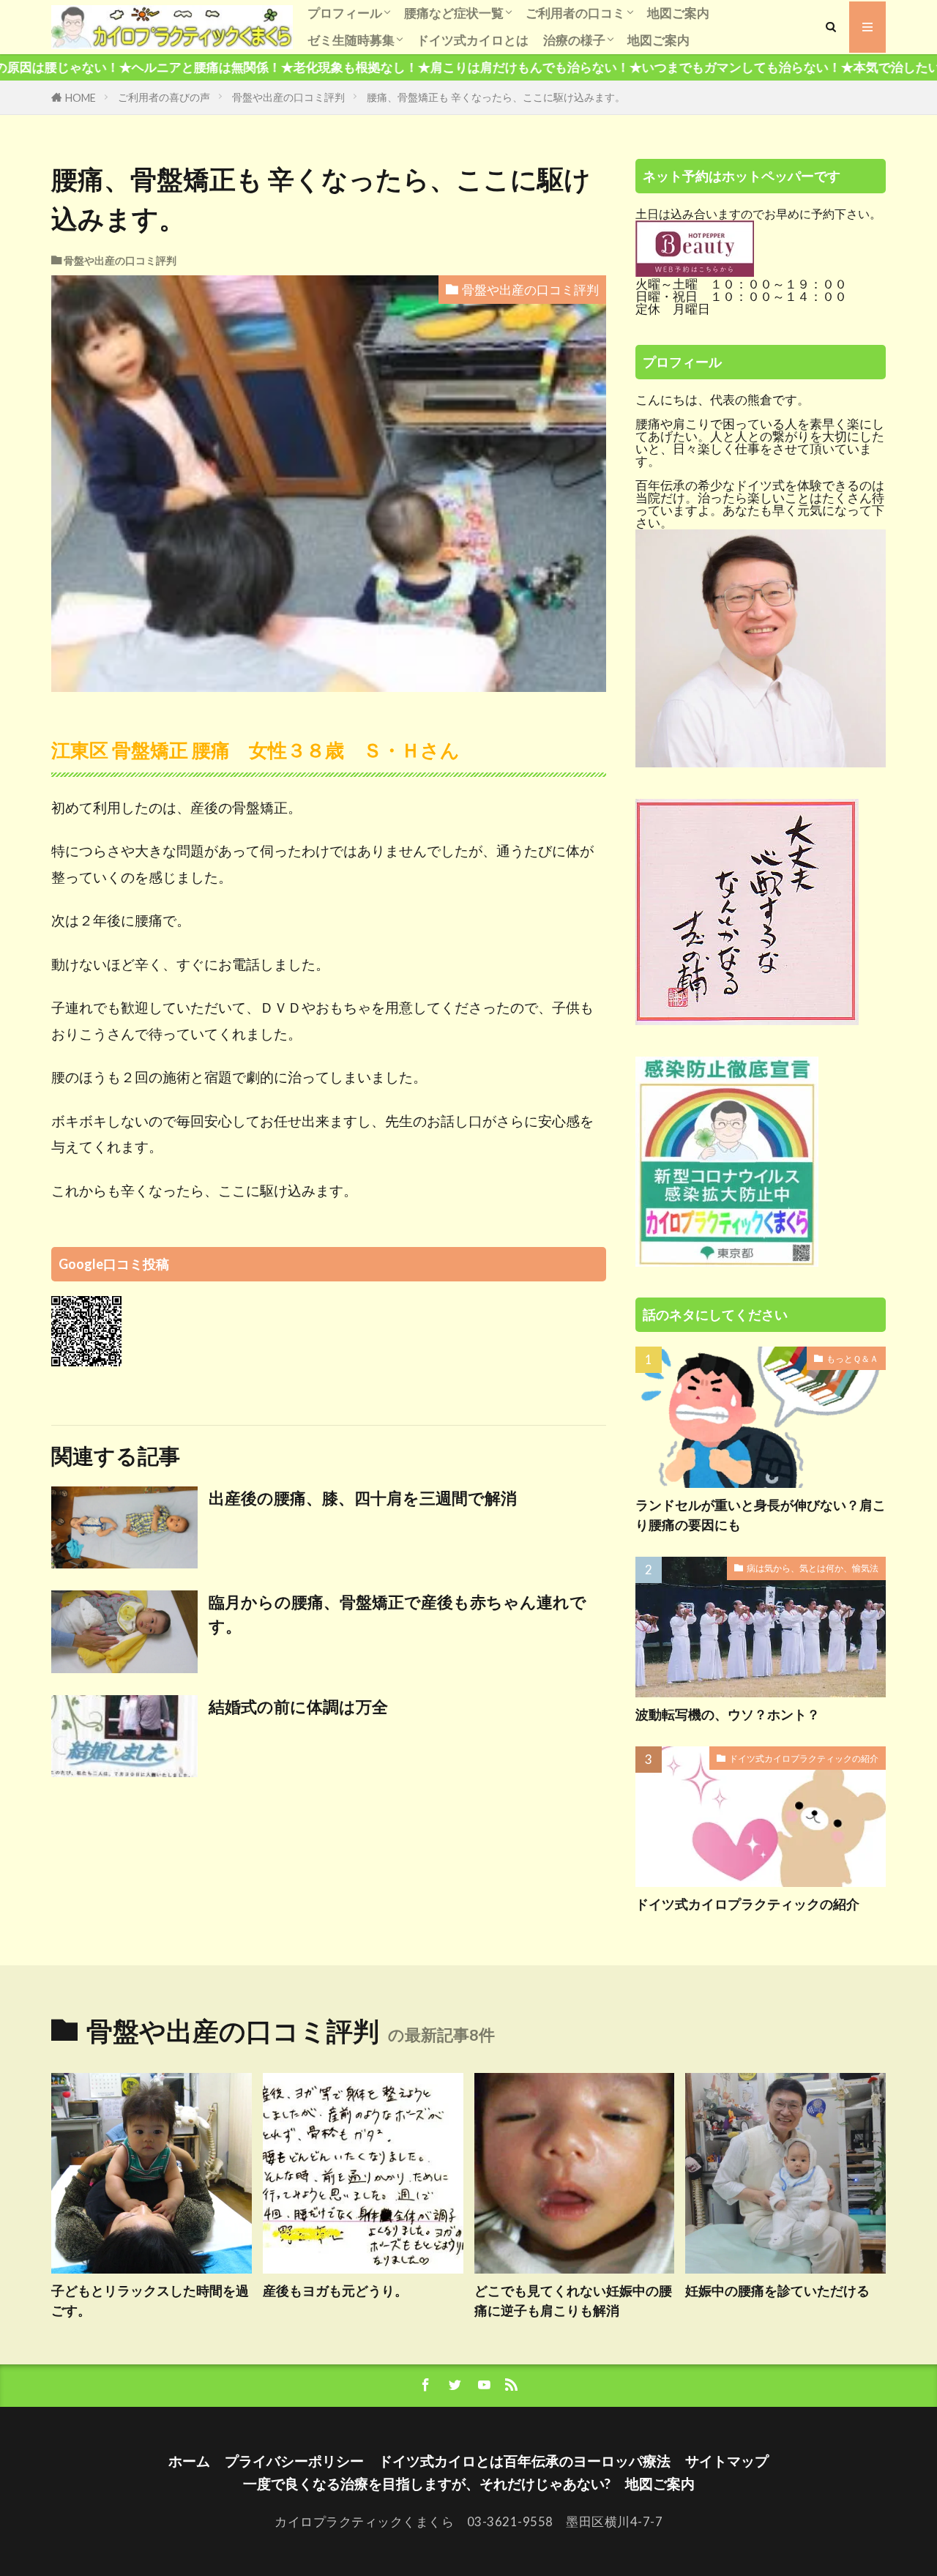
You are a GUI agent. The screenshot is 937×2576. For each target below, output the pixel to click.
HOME (81, 98)
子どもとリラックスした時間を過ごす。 (150, 2300)
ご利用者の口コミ (575, 13)
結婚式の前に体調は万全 (298, 1707)
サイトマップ (727, 2461)
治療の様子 (574, 40)
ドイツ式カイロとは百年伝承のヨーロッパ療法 (525, 2461)
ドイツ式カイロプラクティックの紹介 (804, 1758)
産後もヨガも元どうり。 (335, 2290)
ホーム (189, 2461)
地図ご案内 (678, 13)
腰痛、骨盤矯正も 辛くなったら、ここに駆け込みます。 (496, 97)
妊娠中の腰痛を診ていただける (777, 2290)
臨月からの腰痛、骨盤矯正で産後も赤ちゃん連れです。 (397, 1614)
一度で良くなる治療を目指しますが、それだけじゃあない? (427, 2483)
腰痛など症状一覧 (454, 13)
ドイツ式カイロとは (473, 40)
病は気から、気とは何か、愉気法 (813, 1568)
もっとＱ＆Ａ (852, 1359)
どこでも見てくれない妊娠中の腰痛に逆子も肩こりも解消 (573, 2300)
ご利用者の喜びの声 (164, 97)
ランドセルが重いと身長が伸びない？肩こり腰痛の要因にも (761, 1515)
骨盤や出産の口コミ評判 (288, 97)
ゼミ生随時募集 (351, 40)
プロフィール (345, 13)
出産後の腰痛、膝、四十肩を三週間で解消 (363, 1498)
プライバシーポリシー (294, 2461)
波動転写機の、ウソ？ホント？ (728, 1714)
